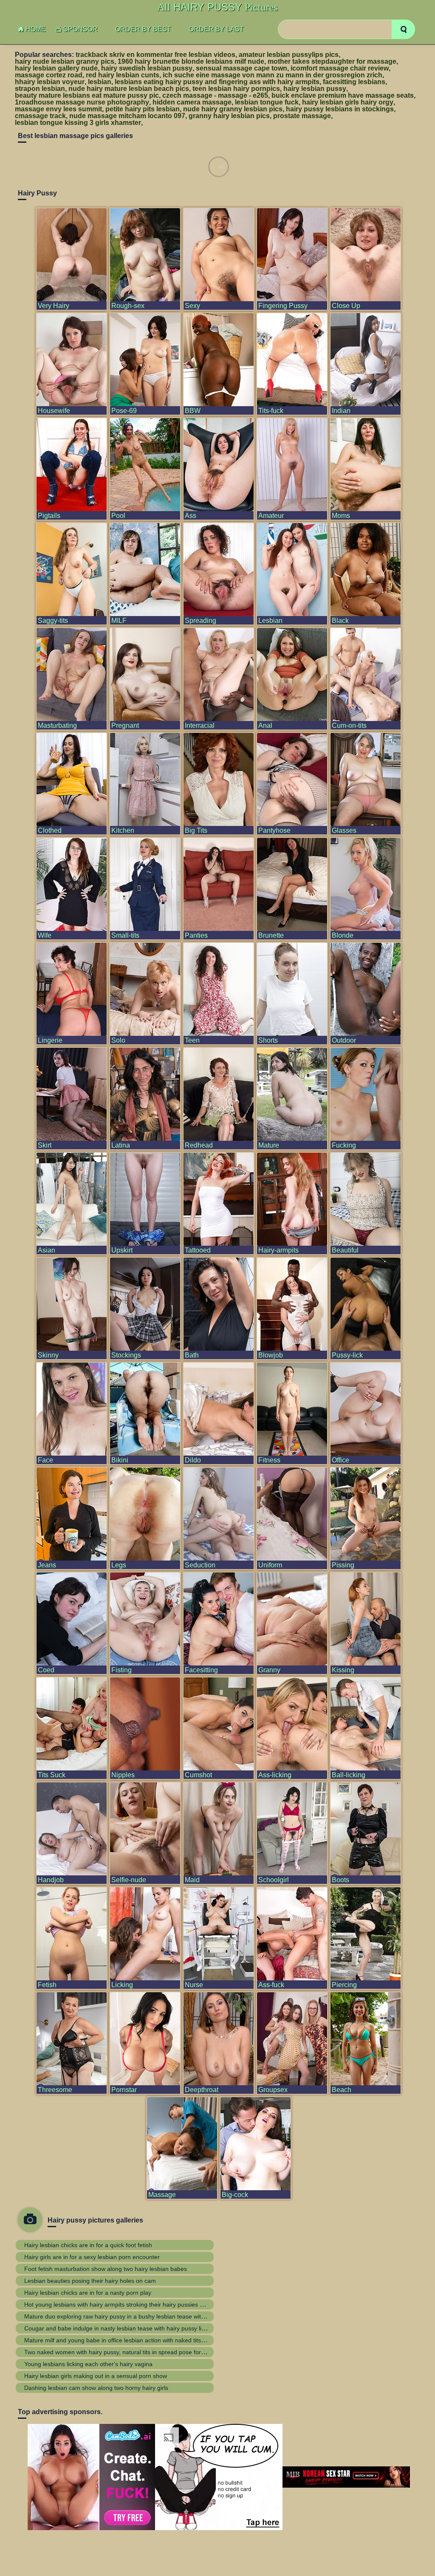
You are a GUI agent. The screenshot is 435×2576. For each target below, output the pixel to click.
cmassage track (40, 116)
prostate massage (302, 116)
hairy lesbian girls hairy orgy (348, 102)
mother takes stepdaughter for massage (332, 61)
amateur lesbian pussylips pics (289, 55)
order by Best (143, 29)
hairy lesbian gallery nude (56, 68)
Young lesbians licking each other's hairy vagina (88, 2364)
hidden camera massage (192, 102)
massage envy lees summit (58, 109)
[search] (403, 29)
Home (36, 29)
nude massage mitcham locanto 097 (127, 116)
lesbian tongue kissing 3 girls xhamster (78, 123)
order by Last (216, 29)
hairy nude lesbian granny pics (65, 61)
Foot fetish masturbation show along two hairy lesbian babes (106, 2269)
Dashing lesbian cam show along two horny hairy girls (96, 2388)
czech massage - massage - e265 (215, 95)
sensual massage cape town (242, 68)
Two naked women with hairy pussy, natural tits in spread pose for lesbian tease (131, 2352)
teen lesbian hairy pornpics (236, 89)
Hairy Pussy (217, 7)
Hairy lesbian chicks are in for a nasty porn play (88, 2293)
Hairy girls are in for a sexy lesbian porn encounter (92, 2257)
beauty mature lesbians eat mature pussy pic (87, 95)
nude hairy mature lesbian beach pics (129, 89)
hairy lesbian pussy (315, 89)
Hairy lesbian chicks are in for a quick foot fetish (88, 2245)
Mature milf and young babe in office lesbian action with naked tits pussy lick (126, 2340)
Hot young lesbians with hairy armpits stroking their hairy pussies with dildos (126, 2305)
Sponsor (81, 29)
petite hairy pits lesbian (143, 109)
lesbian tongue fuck (267, 102)
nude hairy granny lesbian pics (233, 109)
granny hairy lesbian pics (229, 116)
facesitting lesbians (354, 82)
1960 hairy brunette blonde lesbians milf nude (191, 61)
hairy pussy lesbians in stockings (340, 109)
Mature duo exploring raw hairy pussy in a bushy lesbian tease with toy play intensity (137, 2316)
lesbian (100, 82)
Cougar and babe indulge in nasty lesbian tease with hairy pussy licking (120, 2328)
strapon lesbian (40, 89)
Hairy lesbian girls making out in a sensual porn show (96, 2376)
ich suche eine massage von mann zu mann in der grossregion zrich (273, 75)
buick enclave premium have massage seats (343, 95)
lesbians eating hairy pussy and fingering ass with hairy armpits (217, 82)
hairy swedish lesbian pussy (147, 68)
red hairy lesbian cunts (123, 75)
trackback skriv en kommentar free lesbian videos (155, 55)
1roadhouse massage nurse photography (82, 102)
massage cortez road (49, 75)
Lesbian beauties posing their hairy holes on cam (90, 2281)
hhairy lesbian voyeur (50, 82)
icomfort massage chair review (340, 68)
